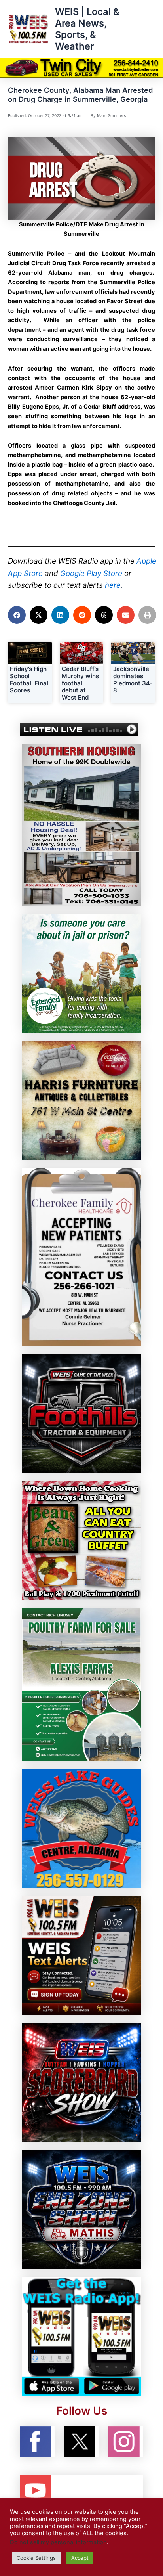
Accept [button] (80, 2558)
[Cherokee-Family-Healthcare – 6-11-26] (81, 1256)
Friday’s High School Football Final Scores (29, 680)
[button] (17, 615)
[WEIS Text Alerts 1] (81, 1955)
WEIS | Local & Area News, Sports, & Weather (87, 29)
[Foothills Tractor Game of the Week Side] (81, 1413)
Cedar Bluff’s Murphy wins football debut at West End (80, 683)
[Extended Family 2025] (81, 973)
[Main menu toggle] (147, 29)
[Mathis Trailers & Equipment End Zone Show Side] (81, 2209)
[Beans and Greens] (81, 1540)
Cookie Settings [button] (36, 2558)
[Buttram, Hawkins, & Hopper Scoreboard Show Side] (81, 2082)
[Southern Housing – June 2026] (81, 824)
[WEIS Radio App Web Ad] (81, 2336)
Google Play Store (91, 573)
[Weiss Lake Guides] (81, 1828)
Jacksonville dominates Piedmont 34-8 (133, 680)
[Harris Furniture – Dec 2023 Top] (81, 1100)
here (113, 585)
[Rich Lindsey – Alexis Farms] (81, 1684)
